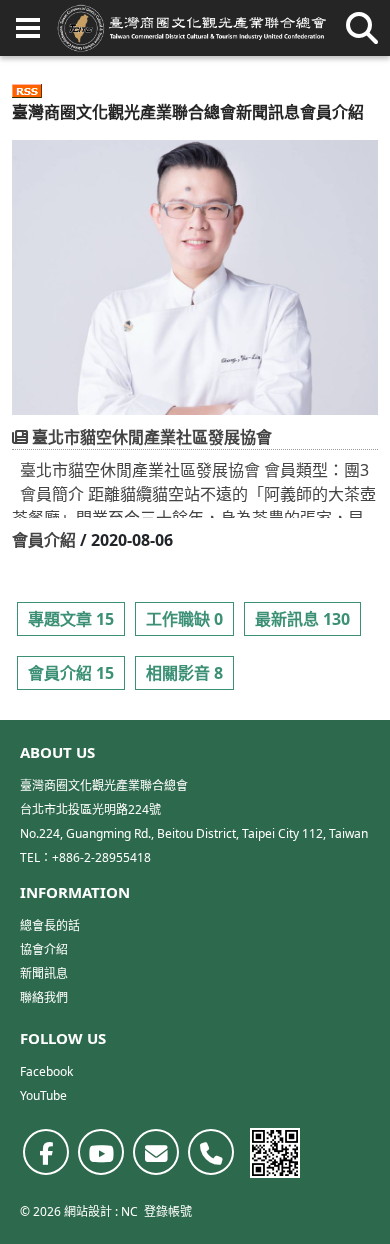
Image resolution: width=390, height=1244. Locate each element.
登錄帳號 (168, 1211)
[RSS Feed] (27, 88)
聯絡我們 (44, 997)
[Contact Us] (156, 1152)
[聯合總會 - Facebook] (46, 1152)
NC (129, 1211)
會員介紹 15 (71, 673)
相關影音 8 (184, 673)
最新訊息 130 (302, 619)
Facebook (46, 1071)
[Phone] (211, 1152)
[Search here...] (362, 28)
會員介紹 (44, 540)
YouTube (43, 1095)
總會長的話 (50, 925)
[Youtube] (101, 1152)
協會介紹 (44, 949)
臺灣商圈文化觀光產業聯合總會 (124, 112)
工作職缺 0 (184, 619)
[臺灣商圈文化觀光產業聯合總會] (192, 28)
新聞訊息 (268, 112)
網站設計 (88, 1211)
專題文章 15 (71, 619)
